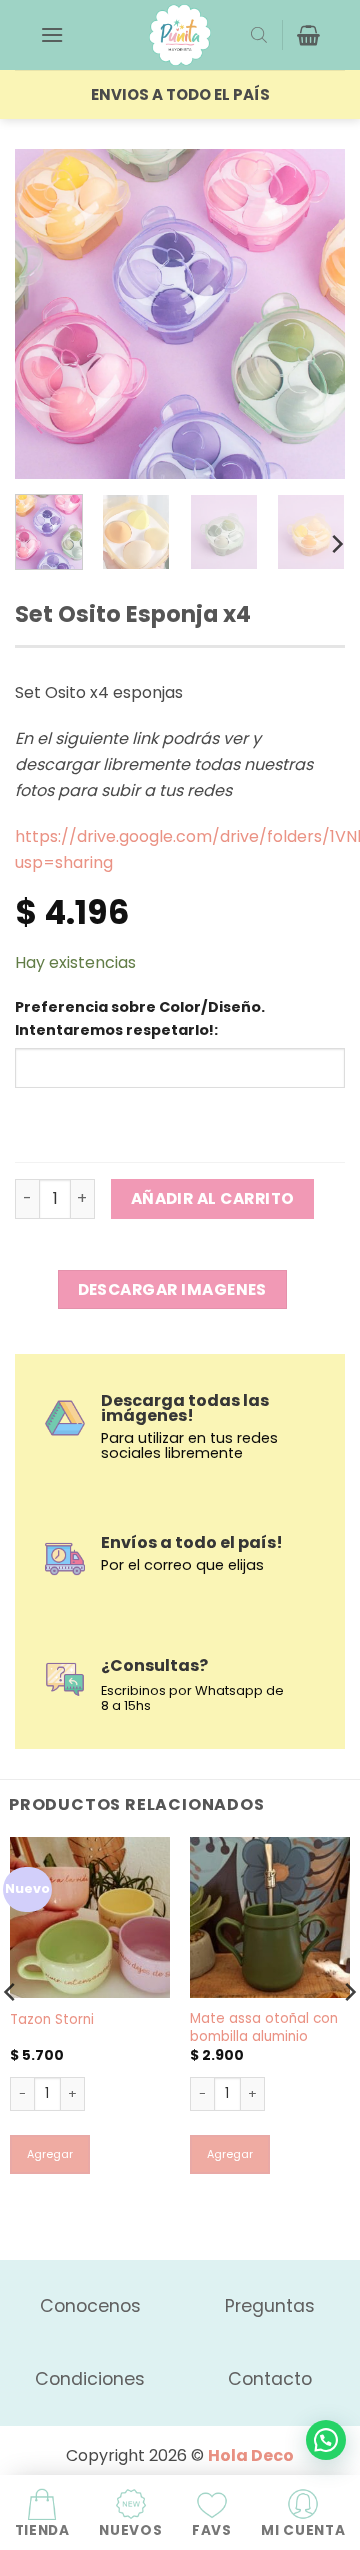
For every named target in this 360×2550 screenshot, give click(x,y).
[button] (52, 34)
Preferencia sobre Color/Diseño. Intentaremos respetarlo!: (140, 1018)
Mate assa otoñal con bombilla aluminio (264, 2027)
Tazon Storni (52, 2020)
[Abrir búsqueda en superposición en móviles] (259, 35)
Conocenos (90, 2306)
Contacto (270, 2379)
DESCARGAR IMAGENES (172, 1289)
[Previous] (47, 314)
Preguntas (270, 2306)
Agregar (50, 2154)
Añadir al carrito (213, 1198)
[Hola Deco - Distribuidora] (180, 35)
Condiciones (90, 2379)
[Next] (313, 314)
